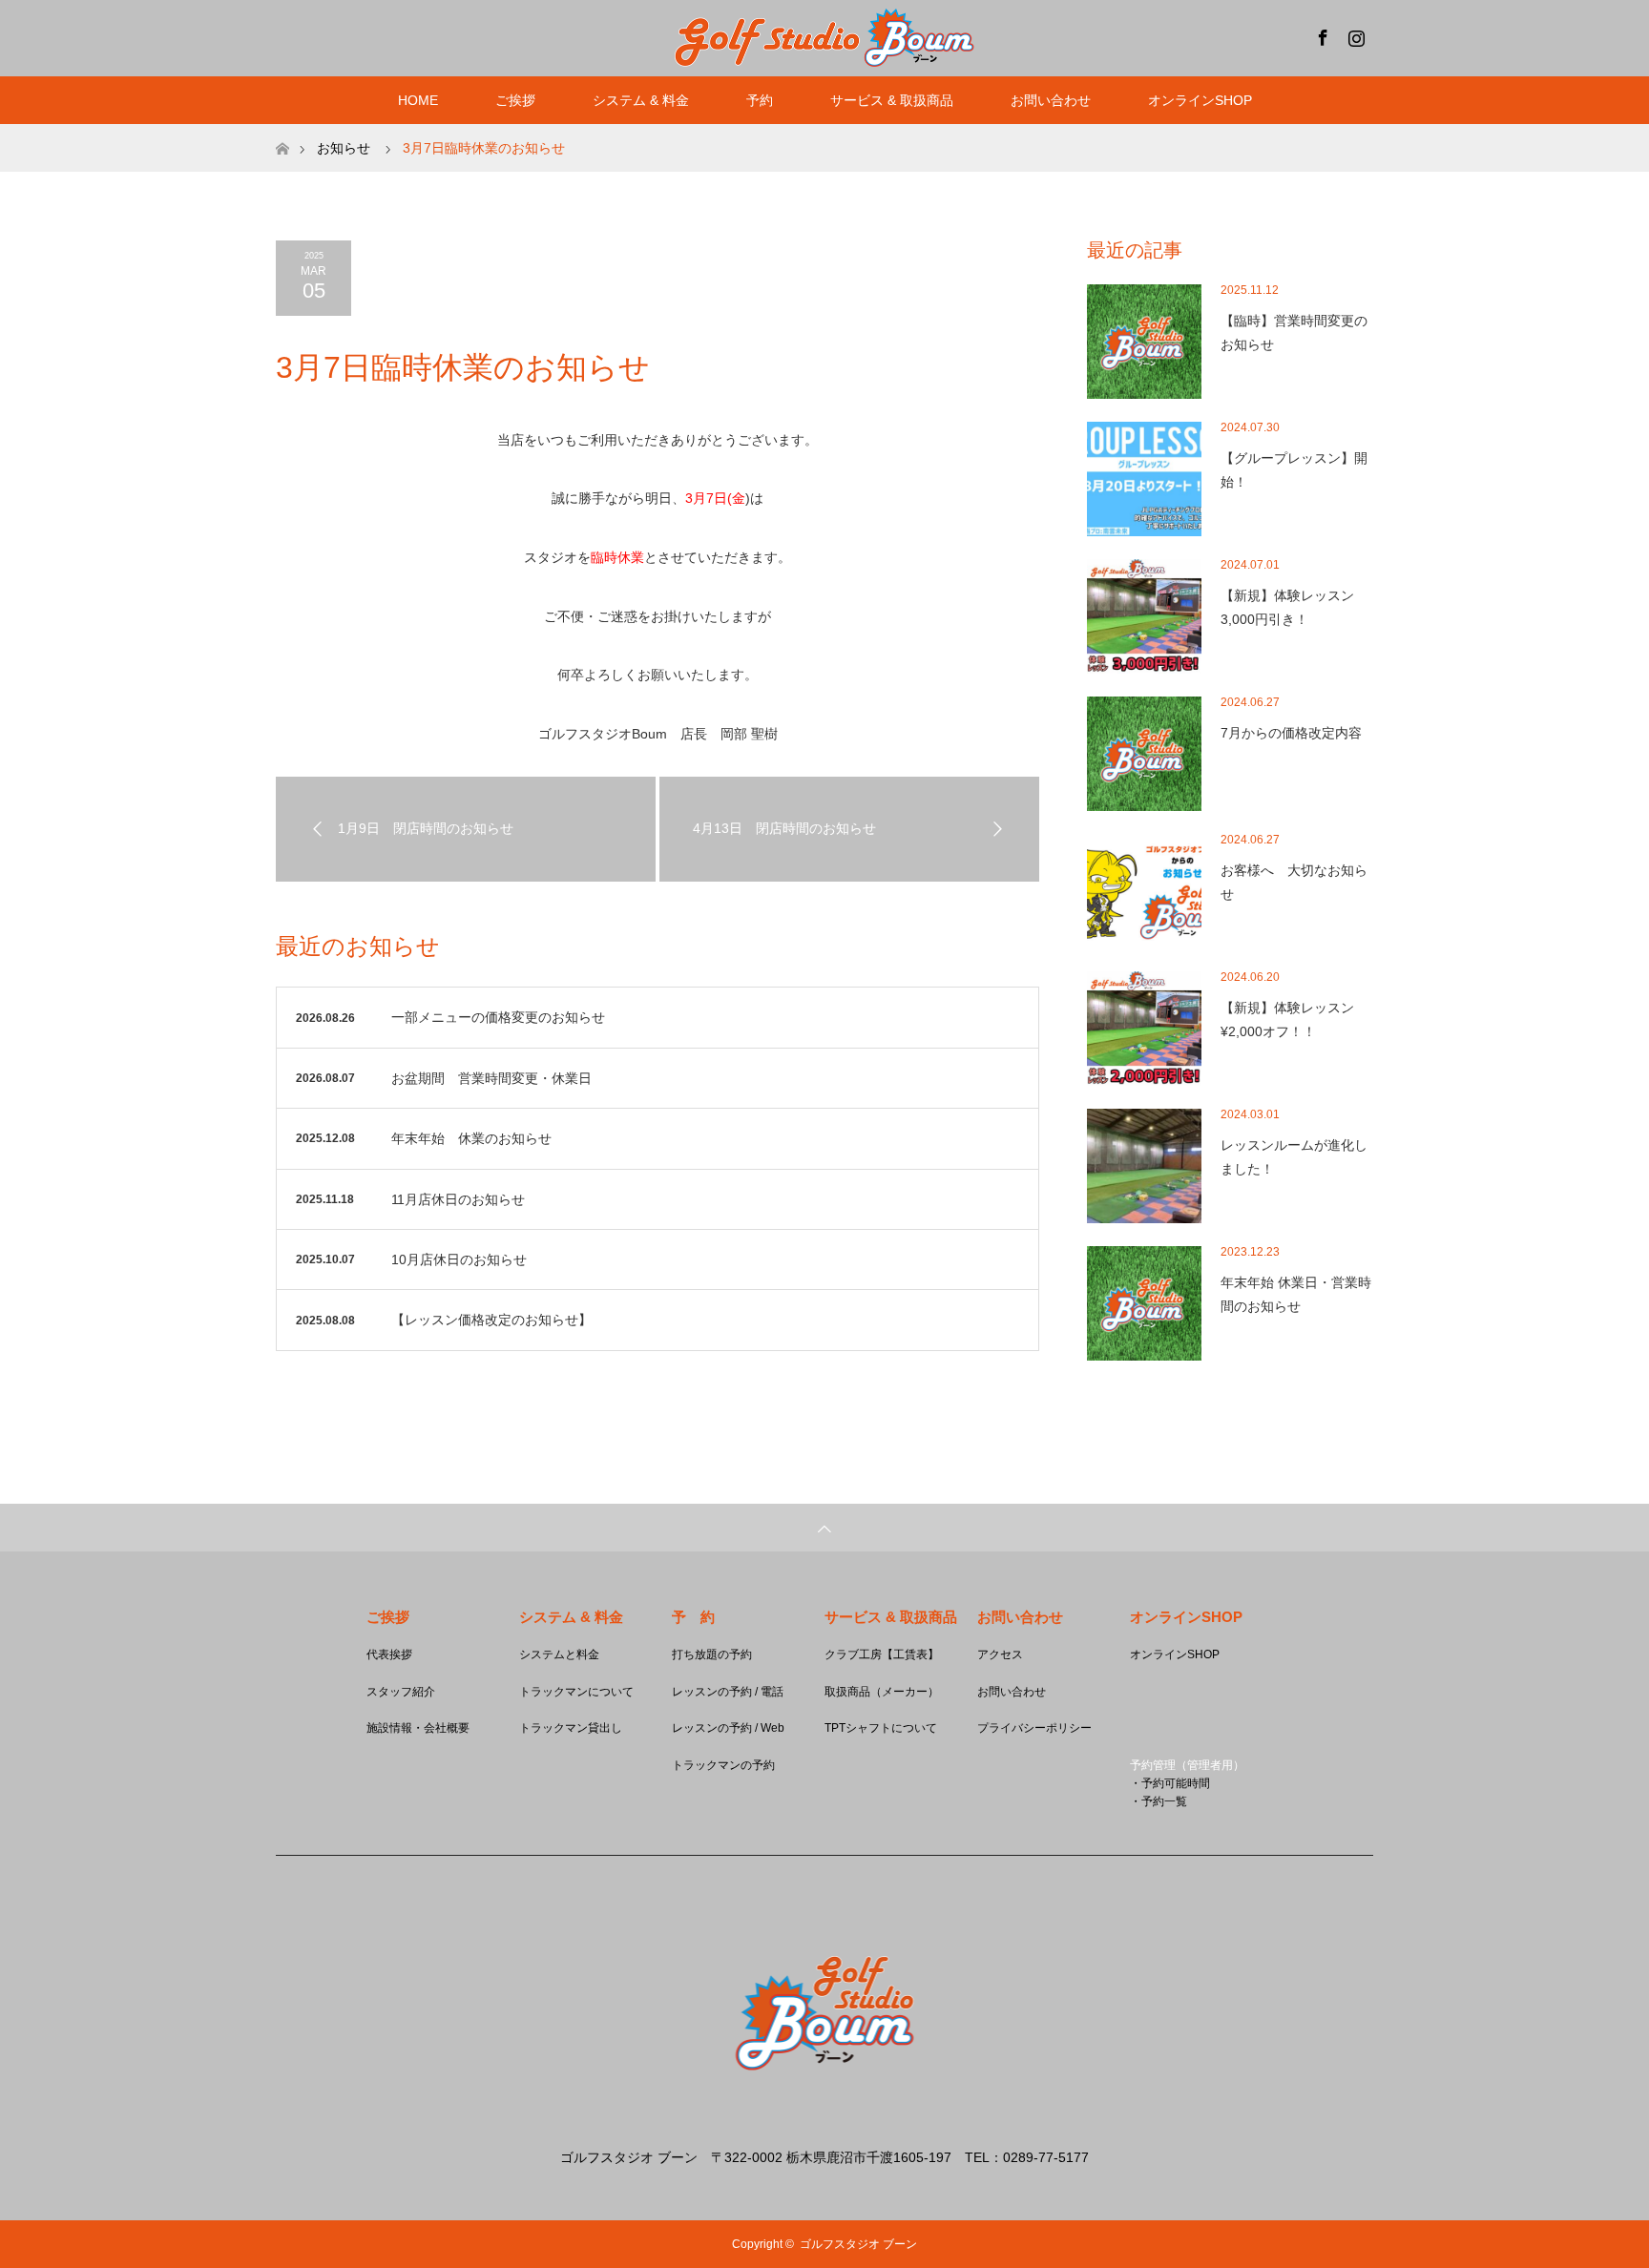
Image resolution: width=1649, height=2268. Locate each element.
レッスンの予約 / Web (728, 1728)
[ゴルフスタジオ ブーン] (824, 2120)
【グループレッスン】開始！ (1294, 470)
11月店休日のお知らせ (458, 1199)
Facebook (1321, 34)
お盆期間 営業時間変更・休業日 (491, 1078)
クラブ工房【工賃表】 (882, 1654)
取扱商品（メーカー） (882, 1692)
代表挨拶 (389, 1654)
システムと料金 (559, 1654)
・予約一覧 (1158, 1801)
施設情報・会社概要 (418, 1728)
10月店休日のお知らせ (459, 1259)
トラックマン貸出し (571, 1728)
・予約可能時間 (1170, 1783)
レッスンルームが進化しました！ (1294, 1157)
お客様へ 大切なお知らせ (1294, 882)
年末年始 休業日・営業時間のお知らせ (1296, 1294)
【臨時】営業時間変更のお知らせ (1294, 333)
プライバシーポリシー (1034, 1728)
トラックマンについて (576, 1692)
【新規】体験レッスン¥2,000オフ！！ (1287, 1020)
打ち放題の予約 (712, 1654)
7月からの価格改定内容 (1291, 733)
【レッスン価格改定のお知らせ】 (491, 1320)
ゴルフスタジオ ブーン (858, 2244)
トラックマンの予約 (723, 1765)
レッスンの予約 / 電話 (728, 1692)
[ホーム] (282, 131)
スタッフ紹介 (401, 1692)
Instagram (1354, 34)
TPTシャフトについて (881, 1728)
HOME (418, 100)
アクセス (1000, 1654)
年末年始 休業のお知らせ (471, 1138)
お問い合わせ (1012, 1692)
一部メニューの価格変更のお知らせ (498, 1017)
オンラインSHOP (1200, 100)
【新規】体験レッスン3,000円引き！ (1287, 607)
